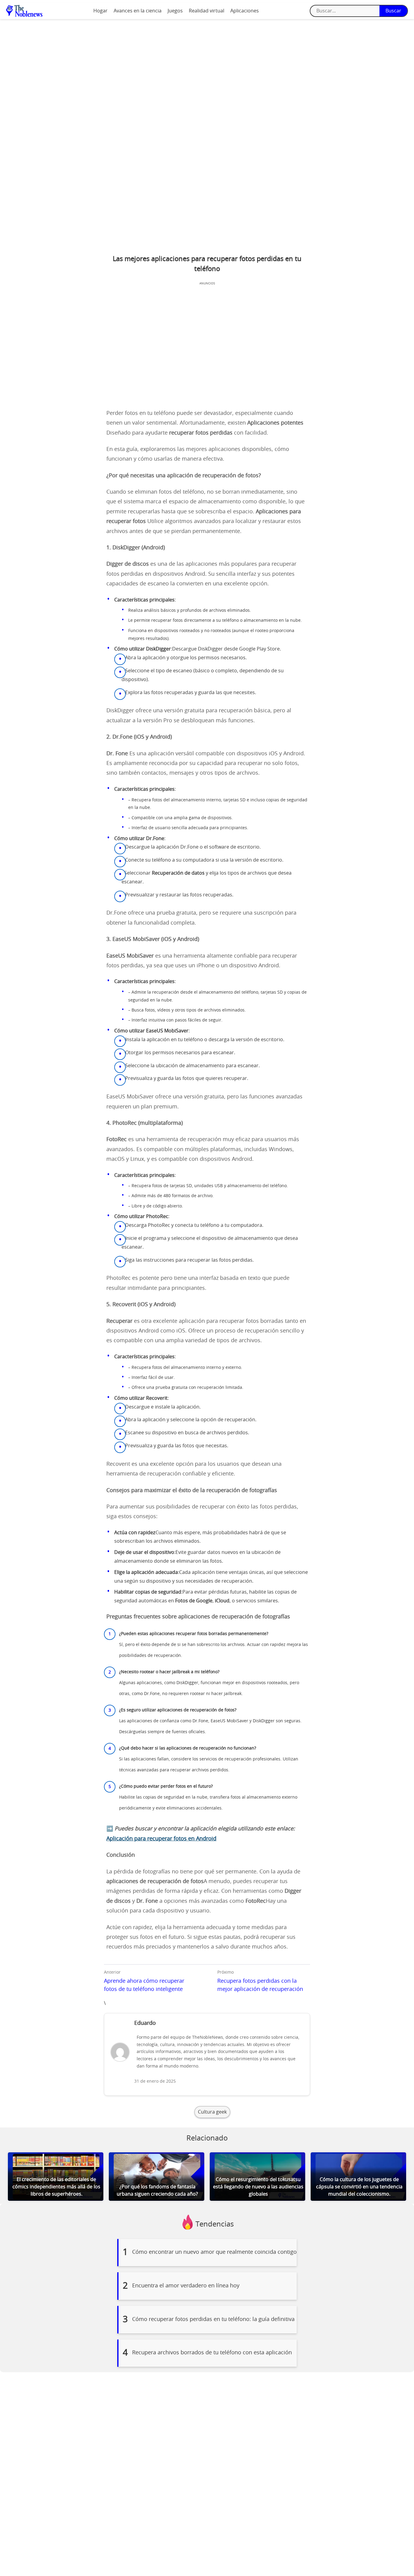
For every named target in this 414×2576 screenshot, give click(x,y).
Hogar (100, 11)
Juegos (175, 11)
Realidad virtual (207, 11)
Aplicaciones (245, 11)
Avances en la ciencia (138, 11)
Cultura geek (212, 2112)
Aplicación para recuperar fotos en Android (161, 1839)
